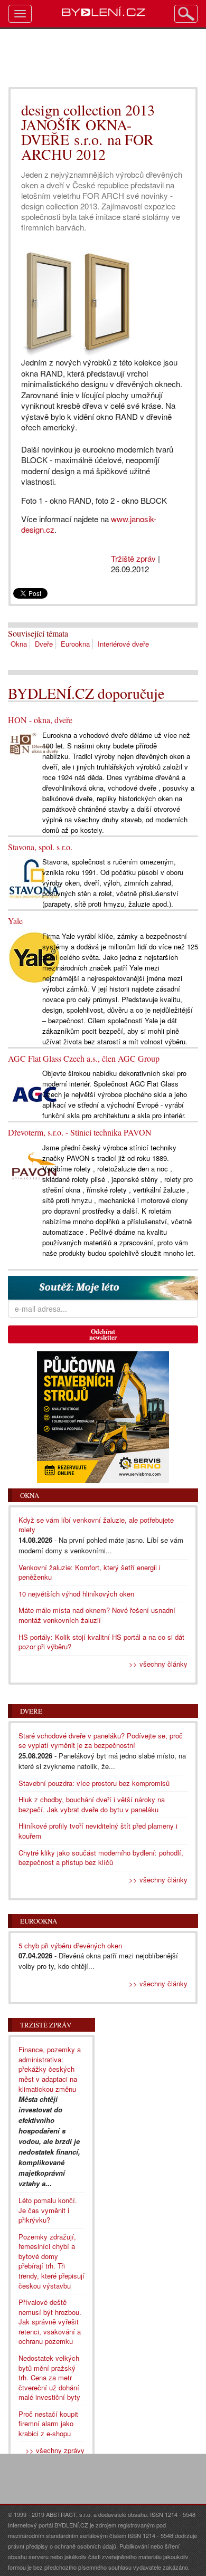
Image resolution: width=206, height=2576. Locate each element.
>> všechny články (158, 1664)
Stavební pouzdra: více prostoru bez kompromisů (94, 1783)
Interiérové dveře (123, 644)
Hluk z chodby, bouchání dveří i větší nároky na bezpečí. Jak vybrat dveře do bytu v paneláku (92, 1804)
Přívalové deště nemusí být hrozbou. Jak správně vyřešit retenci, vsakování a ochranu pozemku (50, 2322)
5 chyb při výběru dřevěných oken (70, 1945)
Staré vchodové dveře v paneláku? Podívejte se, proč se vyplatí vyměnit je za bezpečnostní (101, 1741)
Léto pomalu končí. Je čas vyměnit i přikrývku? (48, 2210)
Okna (19, 644)
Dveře (44, 644)
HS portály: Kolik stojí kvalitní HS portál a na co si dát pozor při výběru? (101, 1642)
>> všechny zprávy (55, 2450)
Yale (15, 921)
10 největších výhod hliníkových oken (76, 1594)
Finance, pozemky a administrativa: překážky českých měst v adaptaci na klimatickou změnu (50, 2069)
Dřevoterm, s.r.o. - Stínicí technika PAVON (80, 1132)
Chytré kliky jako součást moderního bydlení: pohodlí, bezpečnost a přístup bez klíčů (101, 1858)
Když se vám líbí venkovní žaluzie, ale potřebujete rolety (96, 1525)
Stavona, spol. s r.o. (40, 847)
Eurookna (75, 644)
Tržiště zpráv (133, 558)
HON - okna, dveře (40, 720)
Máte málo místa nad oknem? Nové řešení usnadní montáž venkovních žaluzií (97, 1615)
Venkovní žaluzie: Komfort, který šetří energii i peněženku (90, 1572)
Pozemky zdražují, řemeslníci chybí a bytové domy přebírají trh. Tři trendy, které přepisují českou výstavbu (51, 2261)
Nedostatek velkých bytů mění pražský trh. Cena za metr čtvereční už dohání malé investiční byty (49, 2377)
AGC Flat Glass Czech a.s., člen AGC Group (84, 1058)
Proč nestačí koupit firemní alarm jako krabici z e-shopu (48, 2424)
